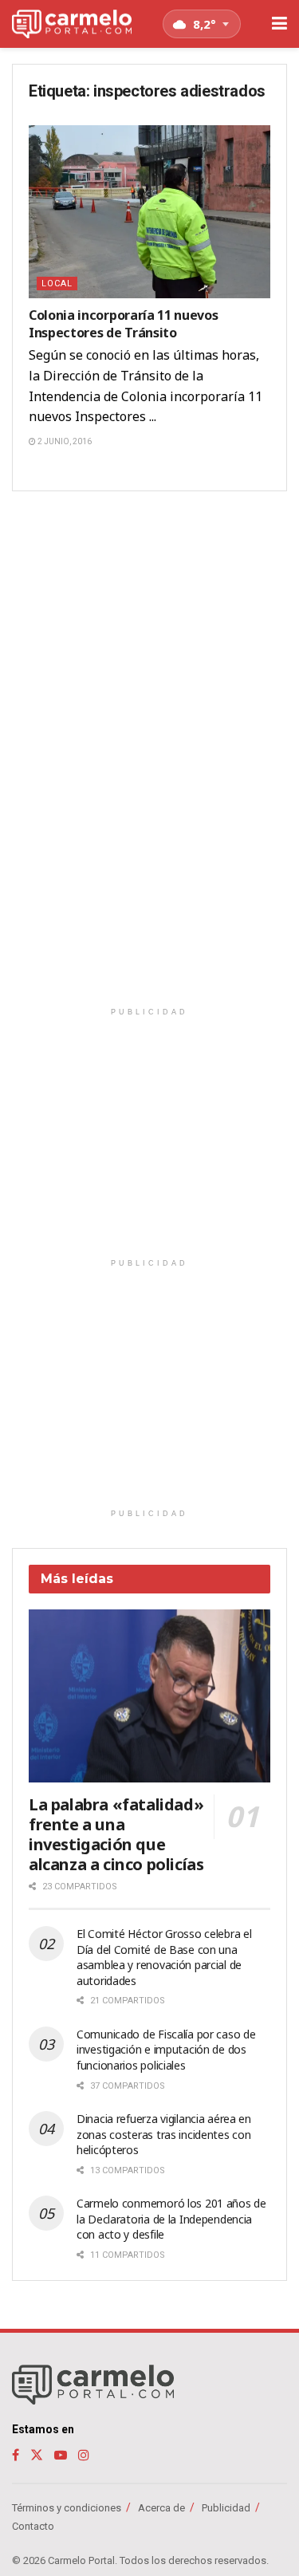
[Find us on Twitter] (37, 2455)
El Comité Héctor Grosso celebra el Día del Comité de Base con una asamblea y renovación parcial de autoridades (164, 1957)
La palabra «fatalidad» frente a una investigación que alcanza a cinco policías (116, 1834)
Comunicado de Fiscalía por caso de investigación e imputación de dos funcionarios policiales (166, 2050)
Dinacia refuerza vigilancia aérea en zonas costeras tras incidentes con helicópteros (164, 2134)
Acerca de (161, 2508)
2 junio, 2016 (64, 441)
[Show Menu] (279, 24)
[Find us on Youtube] (61, 2455)
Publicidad (226, 2508)
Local (57, 284)
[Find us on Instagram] (84, 2455)
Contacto (33, 2526)
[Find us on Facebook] (16, 2455)
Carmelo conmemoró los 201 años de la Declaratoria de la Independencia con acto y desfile (171, 2219)
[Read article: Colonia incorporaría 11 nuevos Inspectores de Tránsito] (149, 212)
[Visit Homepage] (72, 24)
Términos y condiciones (67, 2508)
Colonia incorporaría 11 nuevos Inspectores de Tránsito (123, 324)
